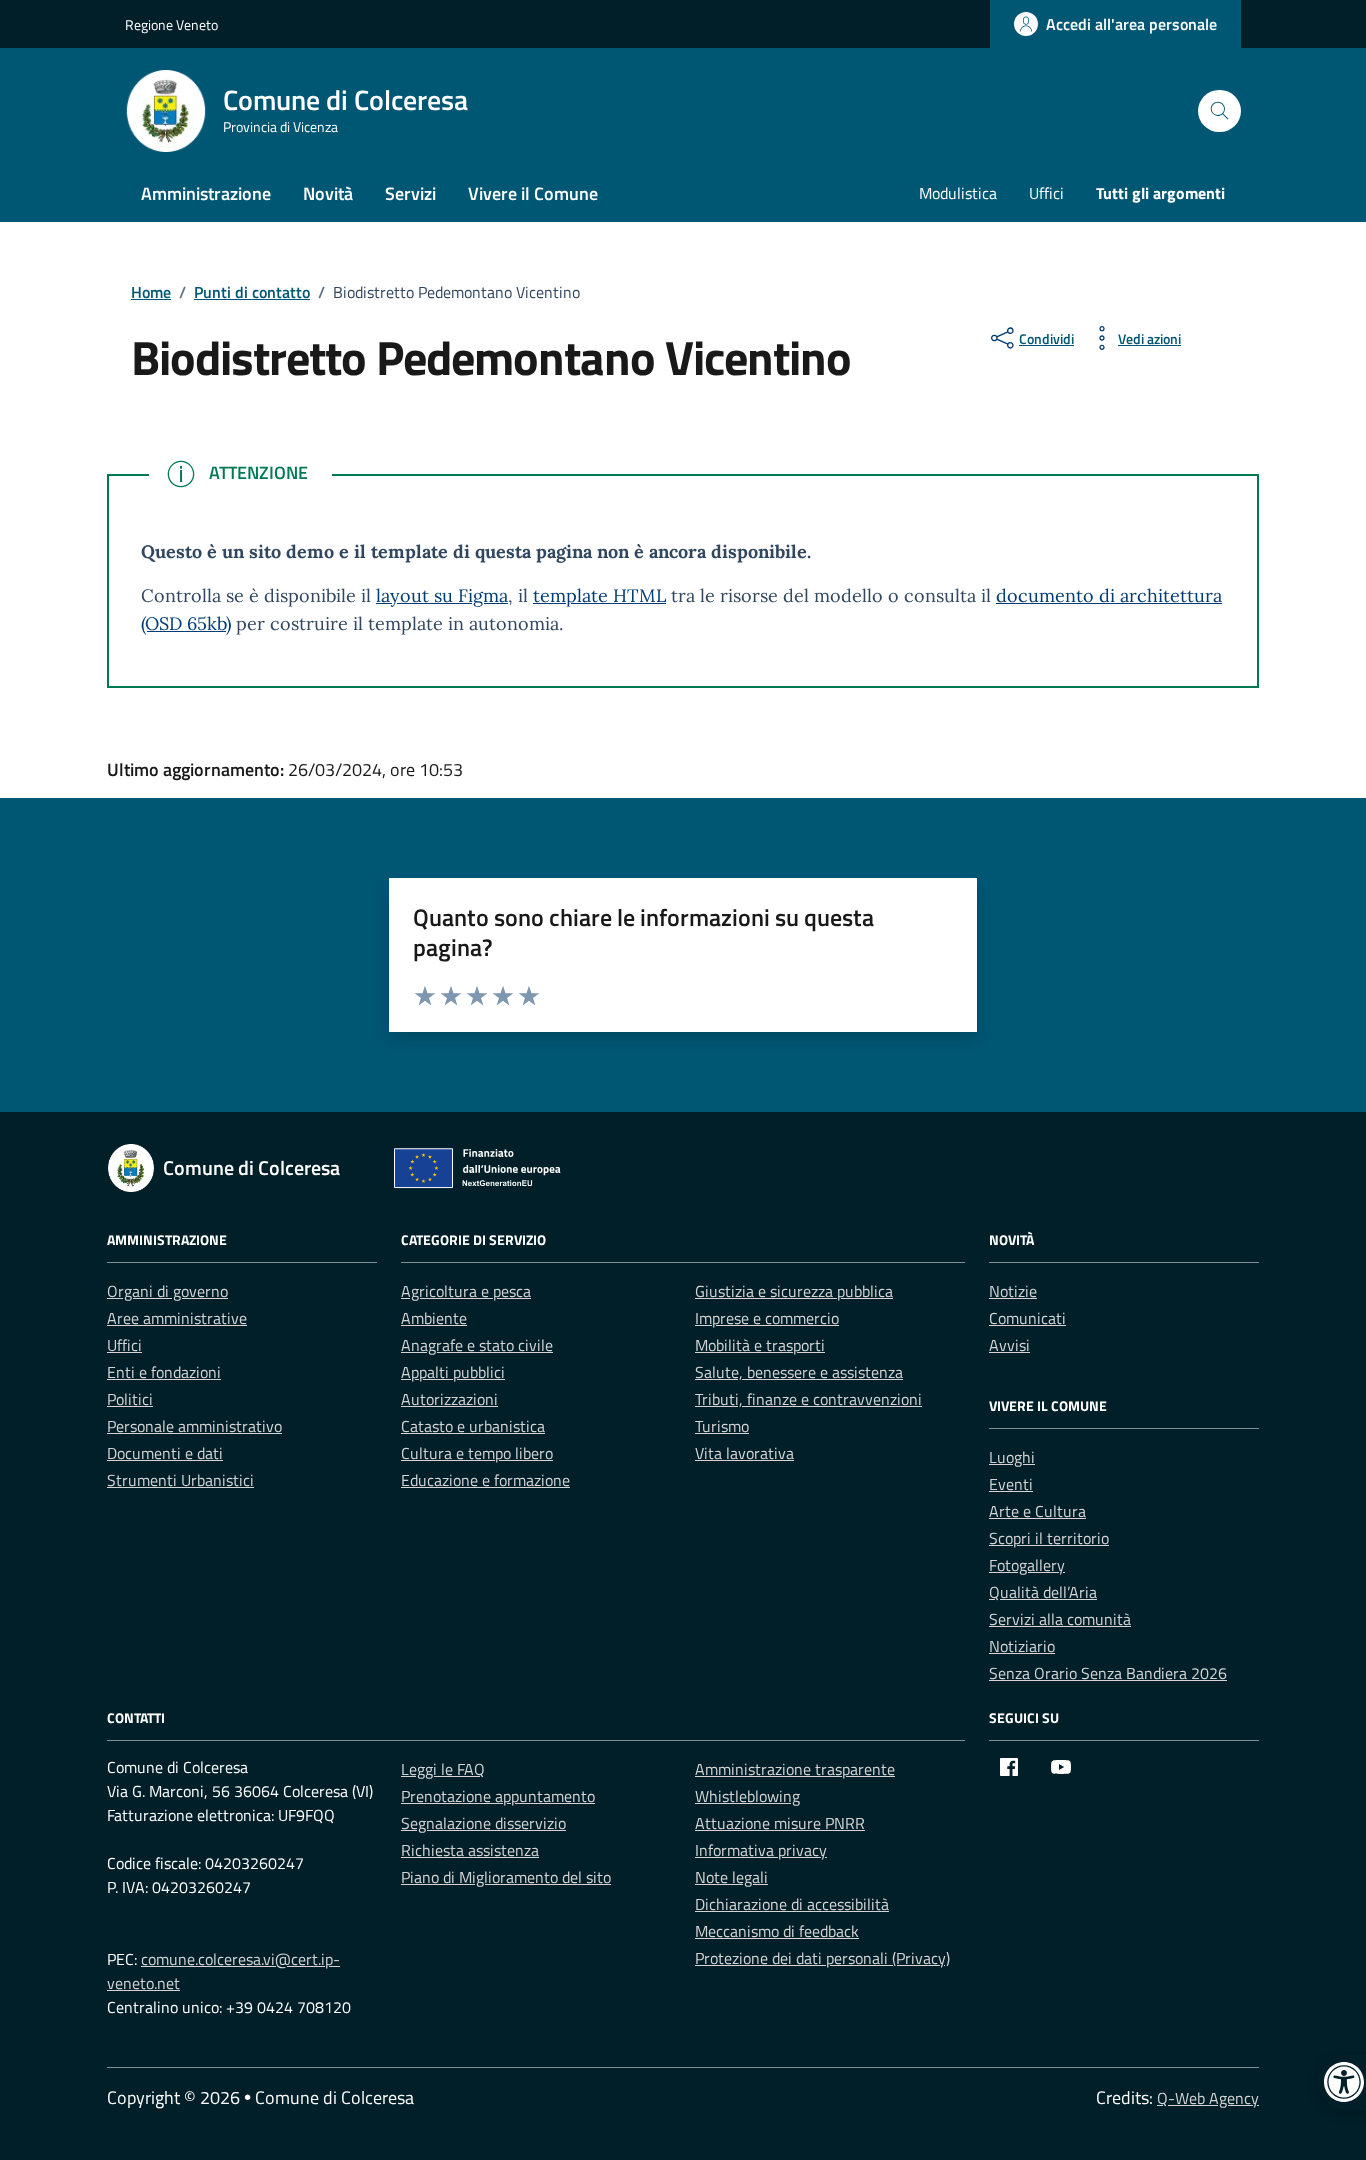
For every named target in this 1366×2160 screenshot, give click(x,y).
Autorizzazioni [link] (449, 1399)
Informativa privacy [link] (761, 1850)
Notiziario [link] (1022, 1646)
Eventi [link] (1011, 1484)
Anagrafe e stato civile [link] (477, 1345)
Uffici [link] (1046, 193)
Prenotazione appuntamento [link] (498, 1796)
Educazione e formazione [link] (485, 1480)
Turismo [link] (722, 1426)
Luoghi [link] (1012, 1457)
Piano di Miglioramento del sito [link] (506, 1877)
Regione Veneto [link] (171, 24)
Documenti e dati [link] (165, 1453)
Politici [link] (130, 1399)
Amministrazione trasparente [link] (795, 1769)
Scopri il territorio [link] (1049, 1538)
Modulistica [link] (958, 193)
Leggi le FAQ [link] (443, 1769)
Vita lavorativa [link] (744, 1453)
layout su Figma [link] (442, 595)
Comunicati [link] (1027, 1318)
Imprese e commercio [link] (767, 1318)
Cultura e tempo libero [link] (477, 1453)
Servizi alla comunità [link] (1060, 1619)
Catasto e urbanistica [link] (473, 1426)
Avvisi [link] (1009, 1345)
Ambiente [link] (434, 1318)
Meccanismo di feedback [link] (777, 1931)
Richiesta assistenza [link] (470, 1850)
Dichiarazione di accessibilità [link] (792, 1904)
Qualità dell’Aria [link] (1043, 1592)
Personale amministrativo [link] (194, 1426)
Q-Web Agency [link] (1208, 2098)
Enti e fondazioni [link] (164, 1372)
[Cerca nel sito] (1219, 111)
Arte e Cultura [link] (1037, 1511)
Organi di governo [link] (167, 1291)
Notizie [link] (1013, 1291)
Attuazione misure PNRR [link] (780, 1823)
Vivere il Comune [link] (533, 193)
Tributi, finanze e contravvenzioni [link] (808, 1399)
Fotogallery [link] (1027, 1565)
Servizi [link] (410, 193)
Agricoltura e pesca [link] (466, 1291)
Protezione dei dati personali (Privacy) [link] (822, 1958)
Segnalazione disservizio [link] (483, 1823)
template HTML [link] (599, 595)
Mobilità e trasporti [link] (760, 1345)
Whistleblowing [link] (747, 1796)
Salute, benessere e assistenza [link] (799, 1372)
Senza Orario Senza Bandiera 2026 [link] (1108, 1673)
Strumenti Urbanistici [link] (180, 1480)
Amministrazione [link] (206, 193)
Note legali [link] (731, 1877)
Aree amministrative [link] (177, 1318)
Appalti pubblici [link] (453, 1372)
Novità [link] (328, 193)
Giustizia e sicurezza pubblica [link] (794, 1291)
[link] (1115, 24)
